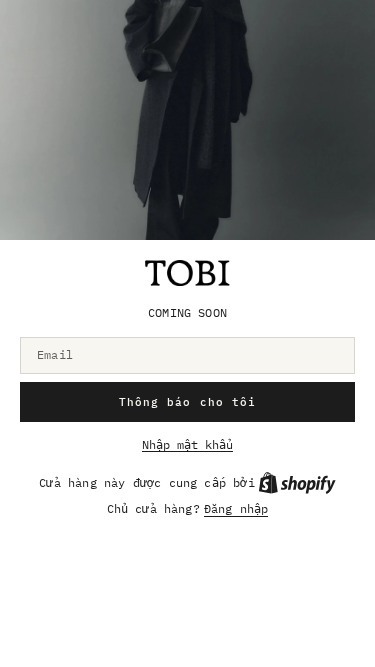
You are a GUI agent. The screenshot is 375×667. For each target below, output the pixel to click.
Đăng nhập (236, 509)
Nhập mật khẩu (187, 445)
